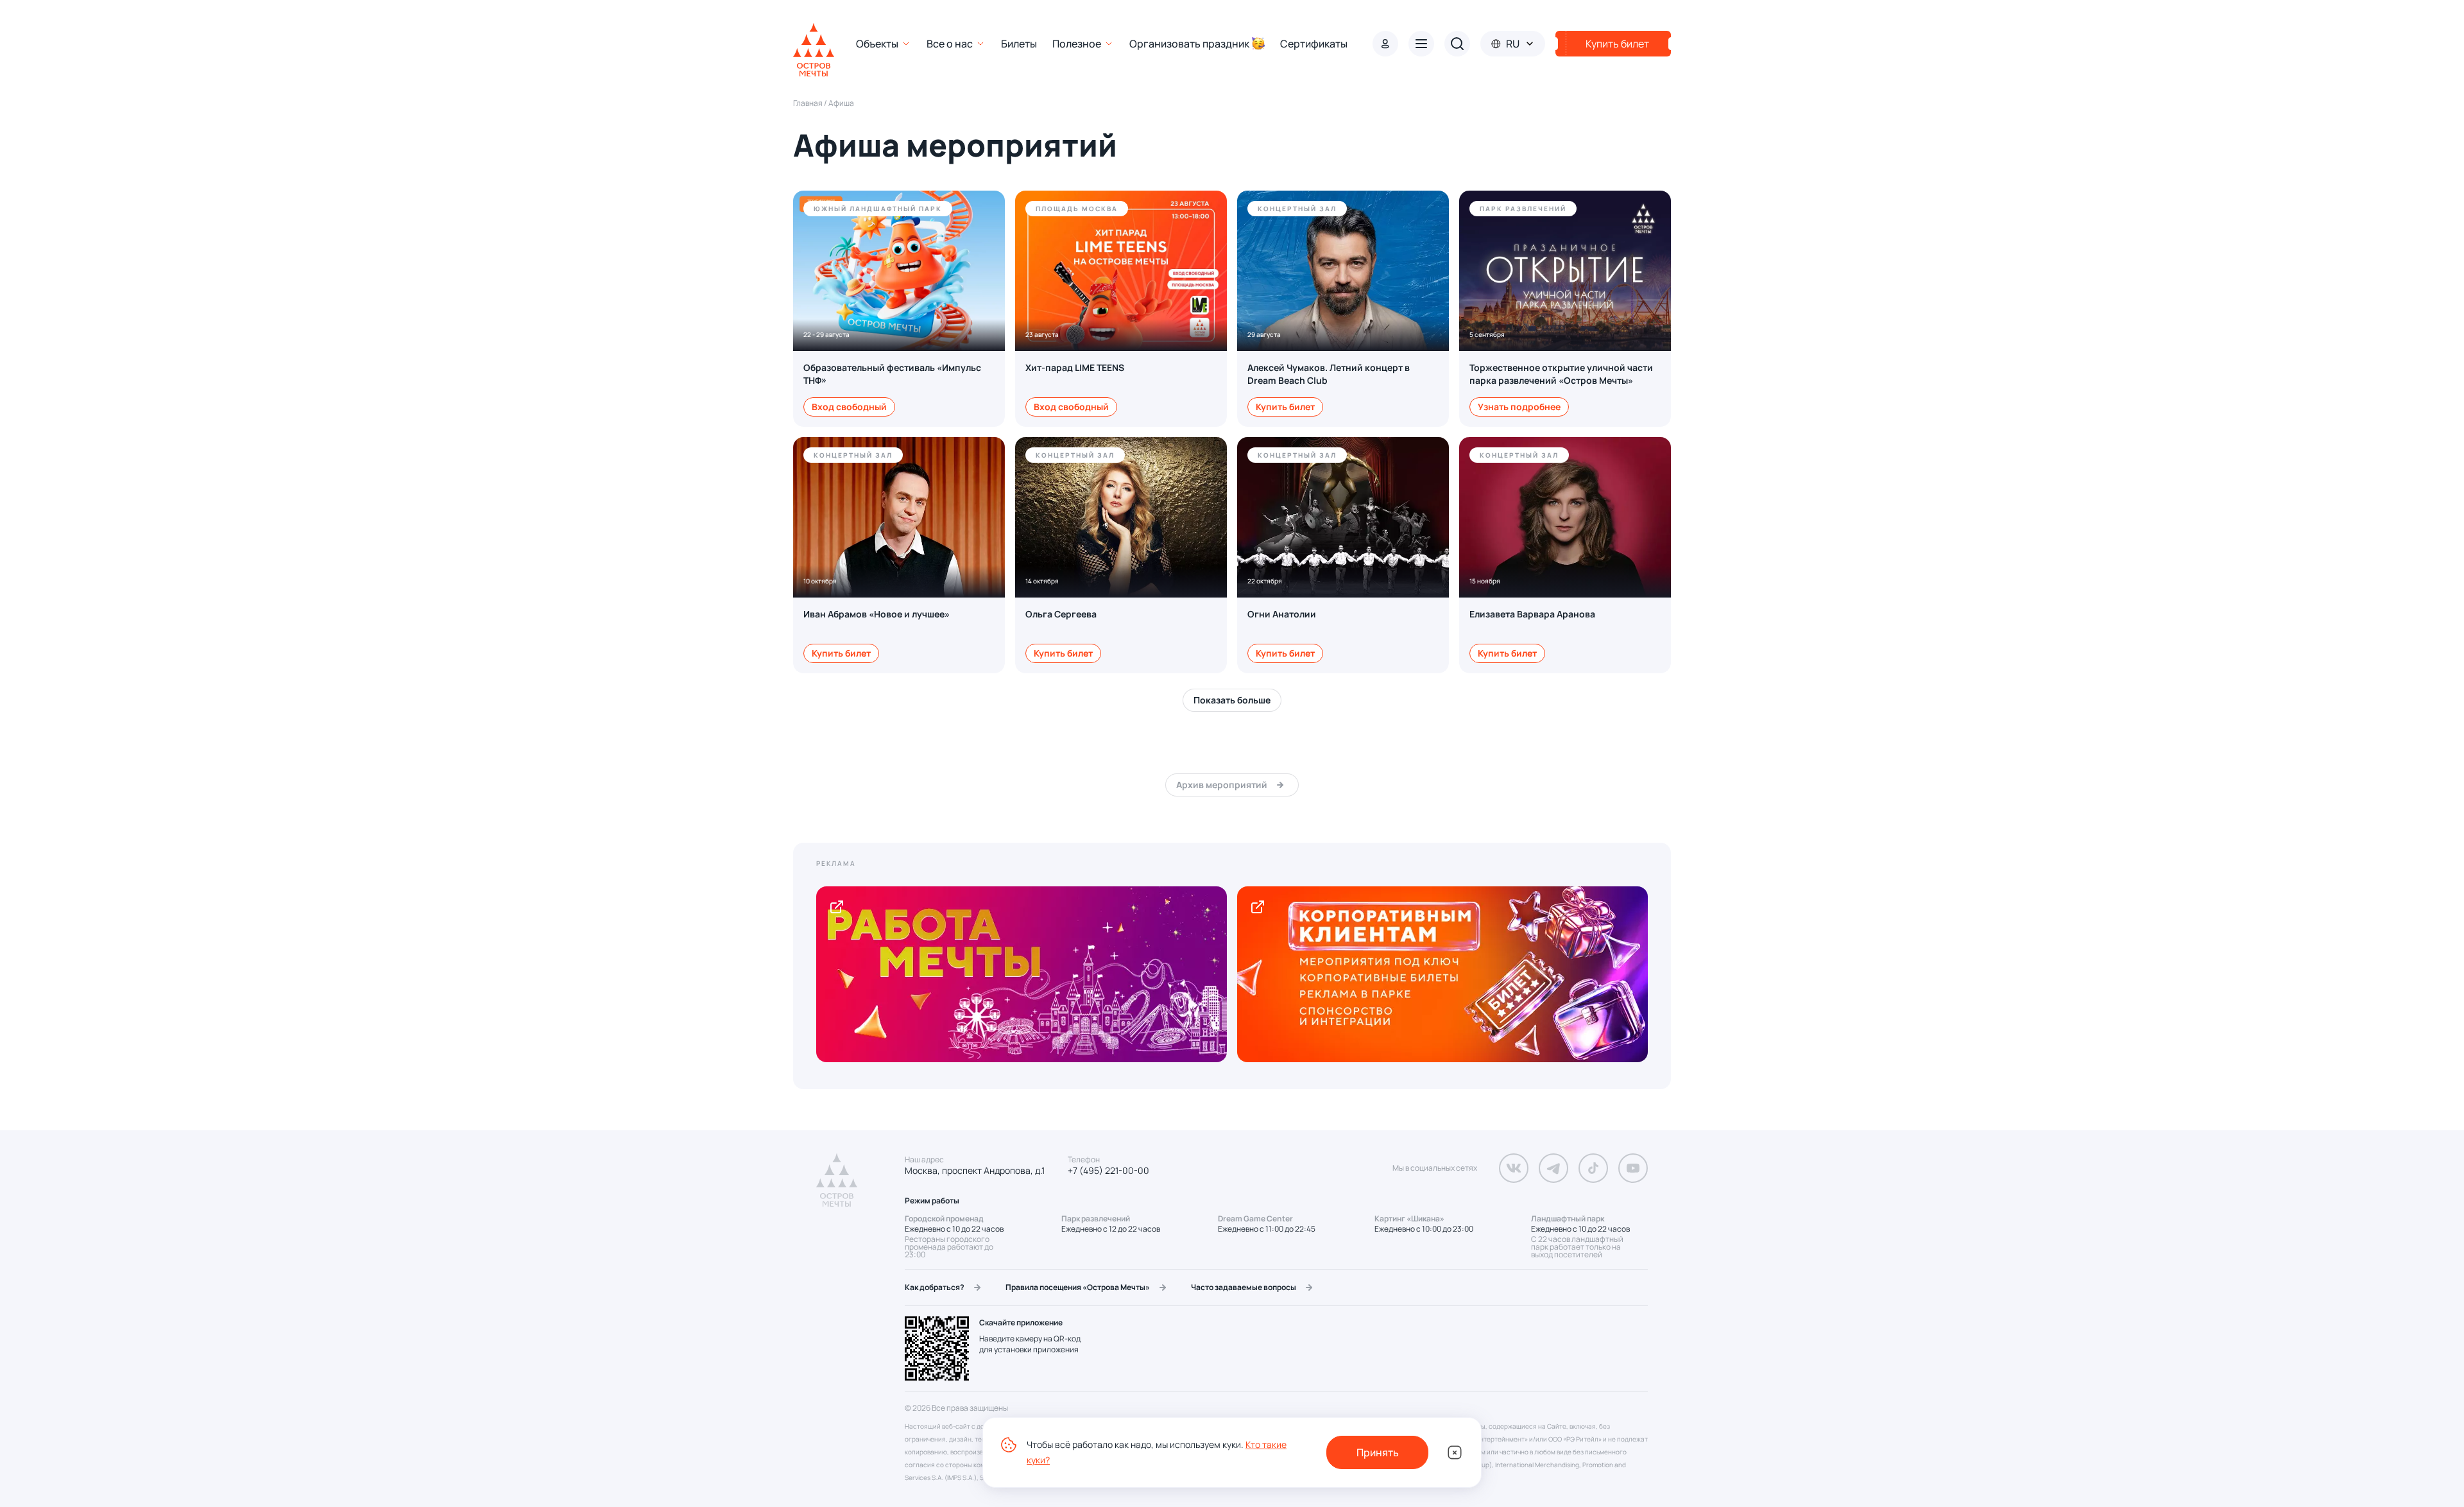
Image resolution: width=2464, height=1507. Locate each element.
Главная (808, 103)
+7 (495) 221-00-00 (1108, 1171)
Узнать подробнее (1519, 407)
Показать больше (1232, 700)
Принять (1378, 1452)
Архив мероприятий (1222, 785)
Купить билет (1285, 407)
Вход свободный (849, 407)
